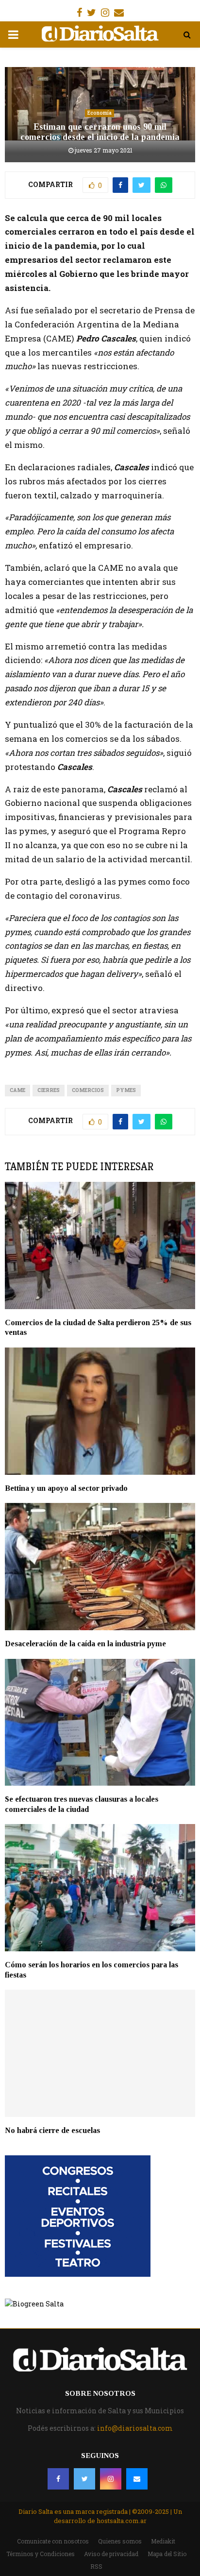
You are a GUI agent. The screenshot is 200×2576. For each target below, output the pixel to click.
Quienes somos (120, 2541)
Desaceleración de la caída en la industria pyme (85, 1644)
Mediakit (163, 2541)
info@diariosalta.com (135, 2428)
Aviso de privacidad (111, 2554)
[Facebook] (58, 2479)
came (17, 1090)
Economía (100, 113)
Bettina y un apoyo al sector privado (66, 1488)
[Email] (137, 2479)
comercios (88, 1090)
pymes (126, 1090)
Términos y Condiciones (41, 2554)
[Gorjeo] (84, 2479)
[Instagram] (111, 2479)
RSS (96, 2566)
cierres (49, 1090)
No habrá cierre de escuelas (52, 2130)
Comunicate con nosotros (53, 2541)
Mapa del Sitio (167, 2554)
